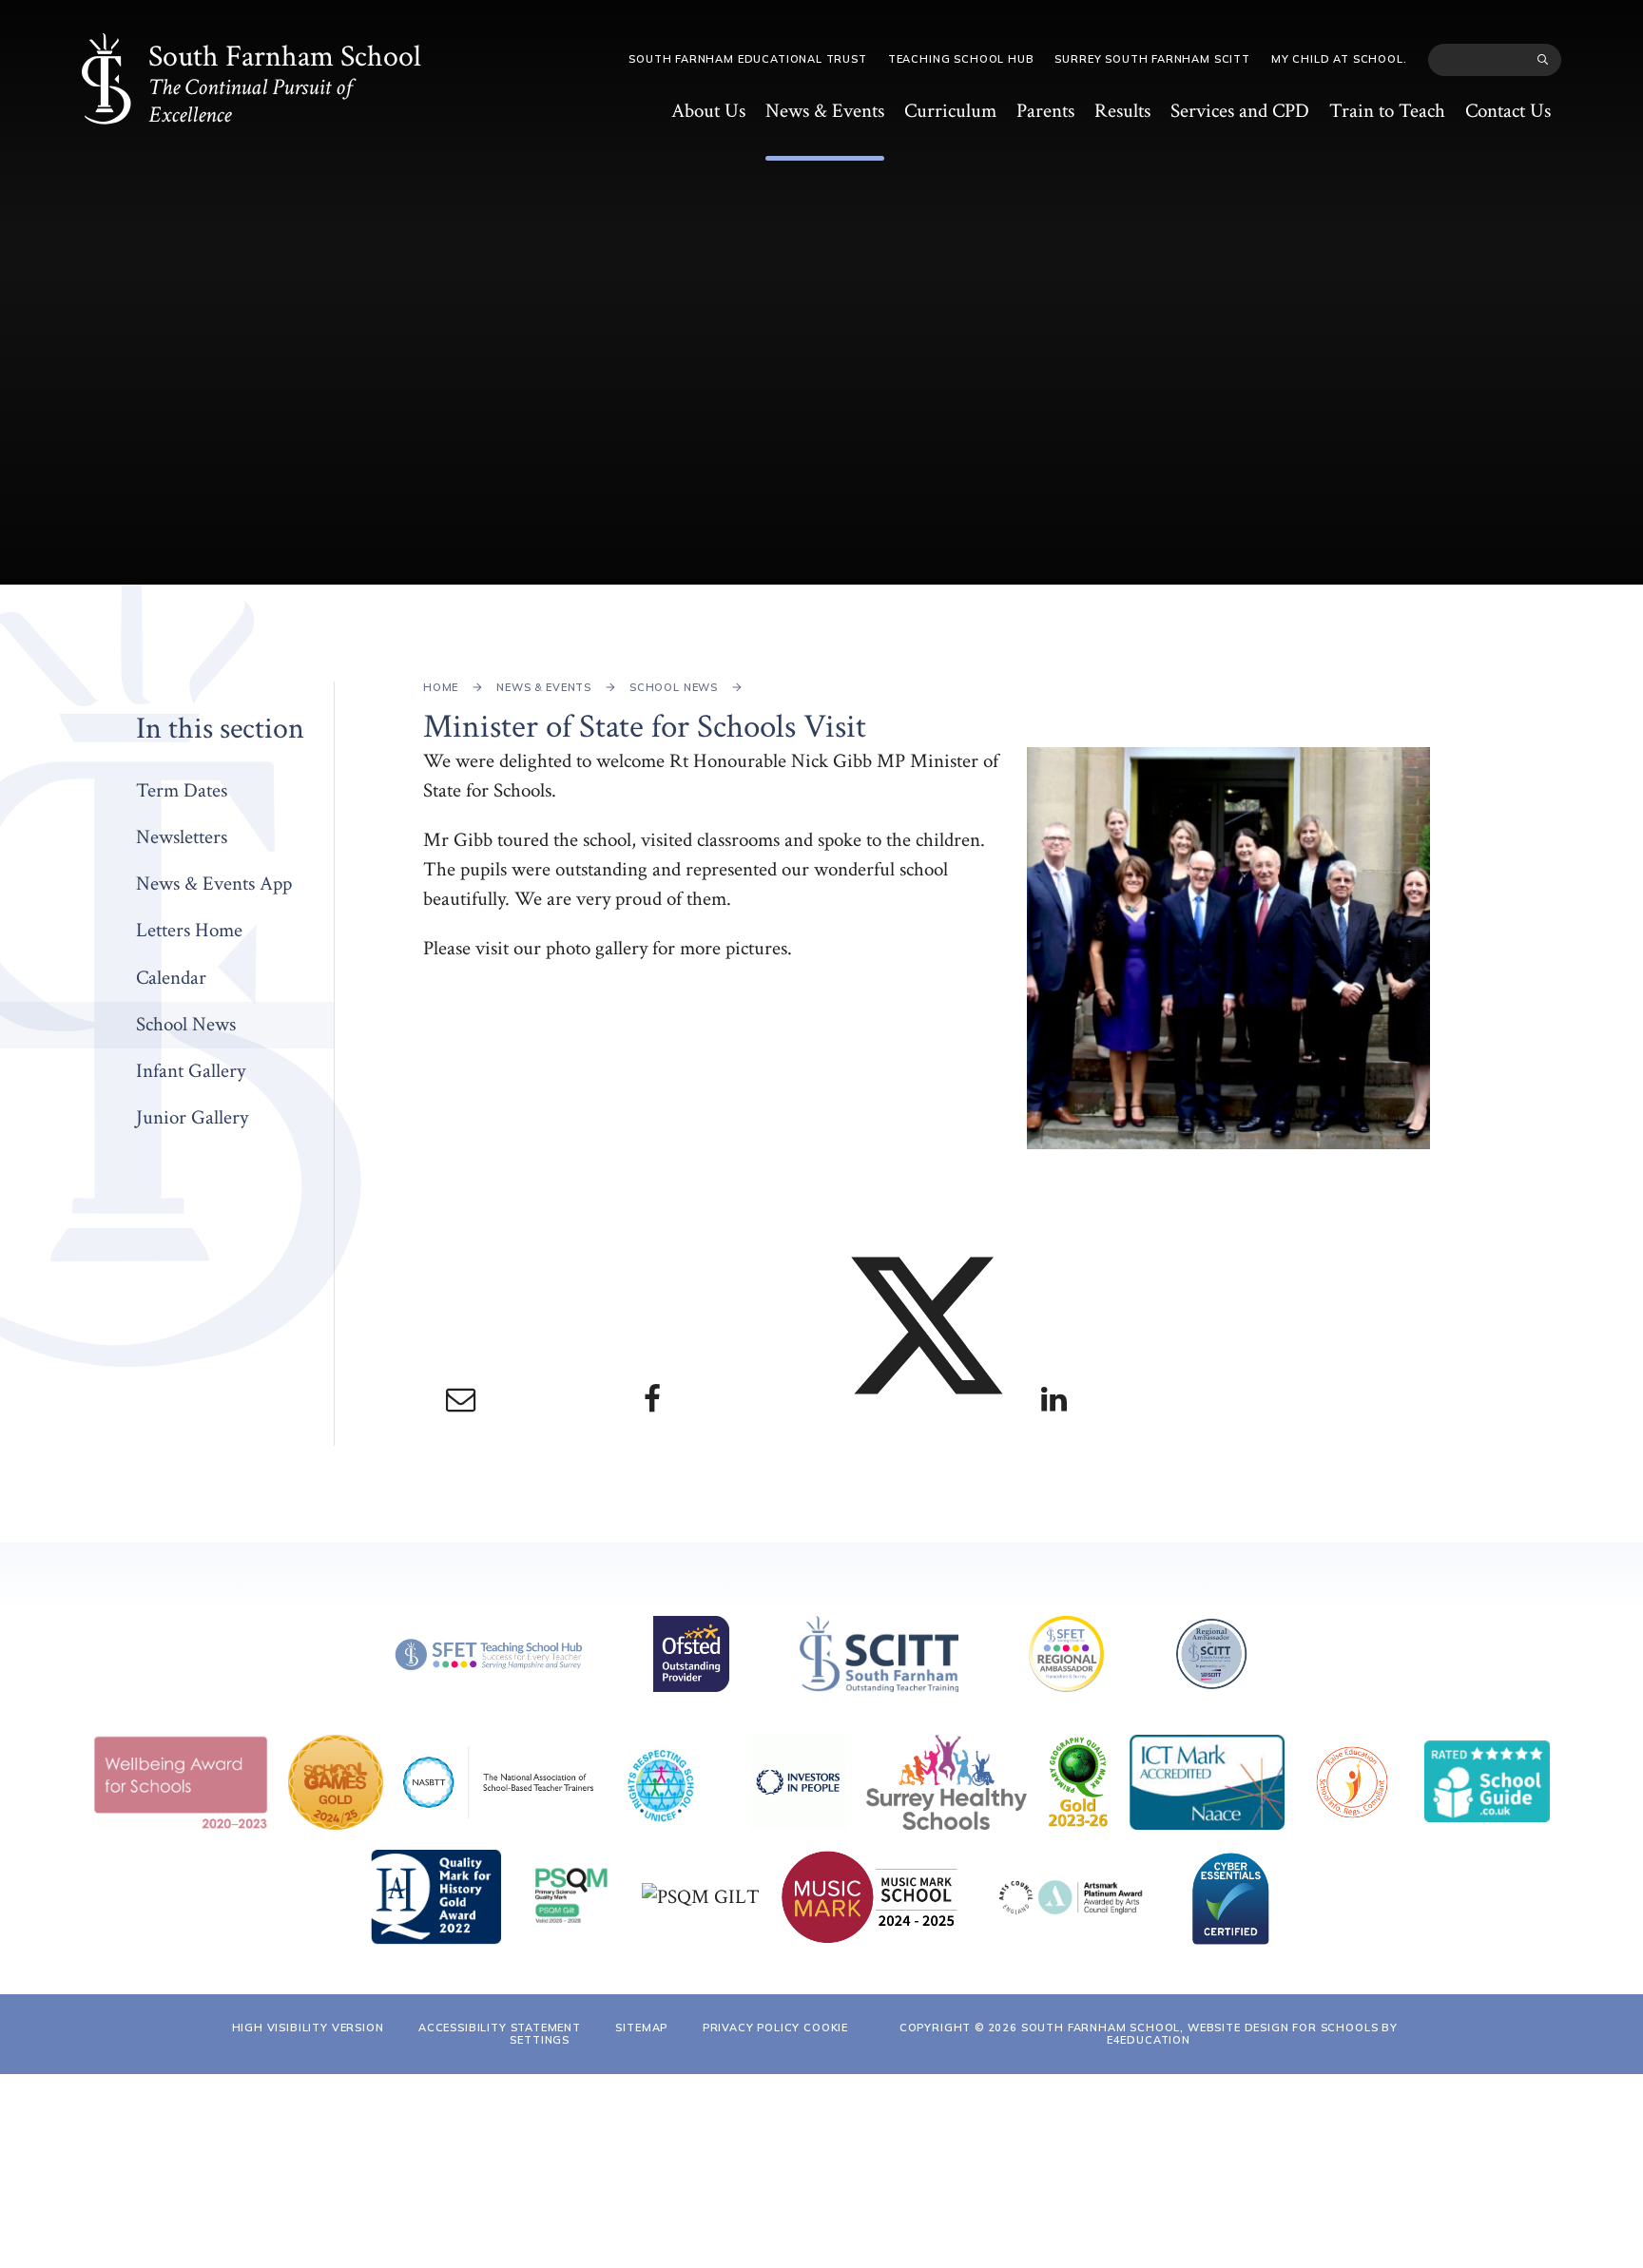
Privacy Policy (752, 2028)
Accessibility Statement (500, 2028)
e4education (1149, 2040)
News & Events (544, 687)
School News (674, 687)
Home (441, 687)
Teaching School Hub (961, 59)
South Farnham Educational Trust (748, 59)
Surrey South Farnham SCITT (1152, 59)
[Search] (1543, 60)
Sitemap (641, 2028)
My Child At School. (1339, 59)
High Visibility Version (308, 2028)
